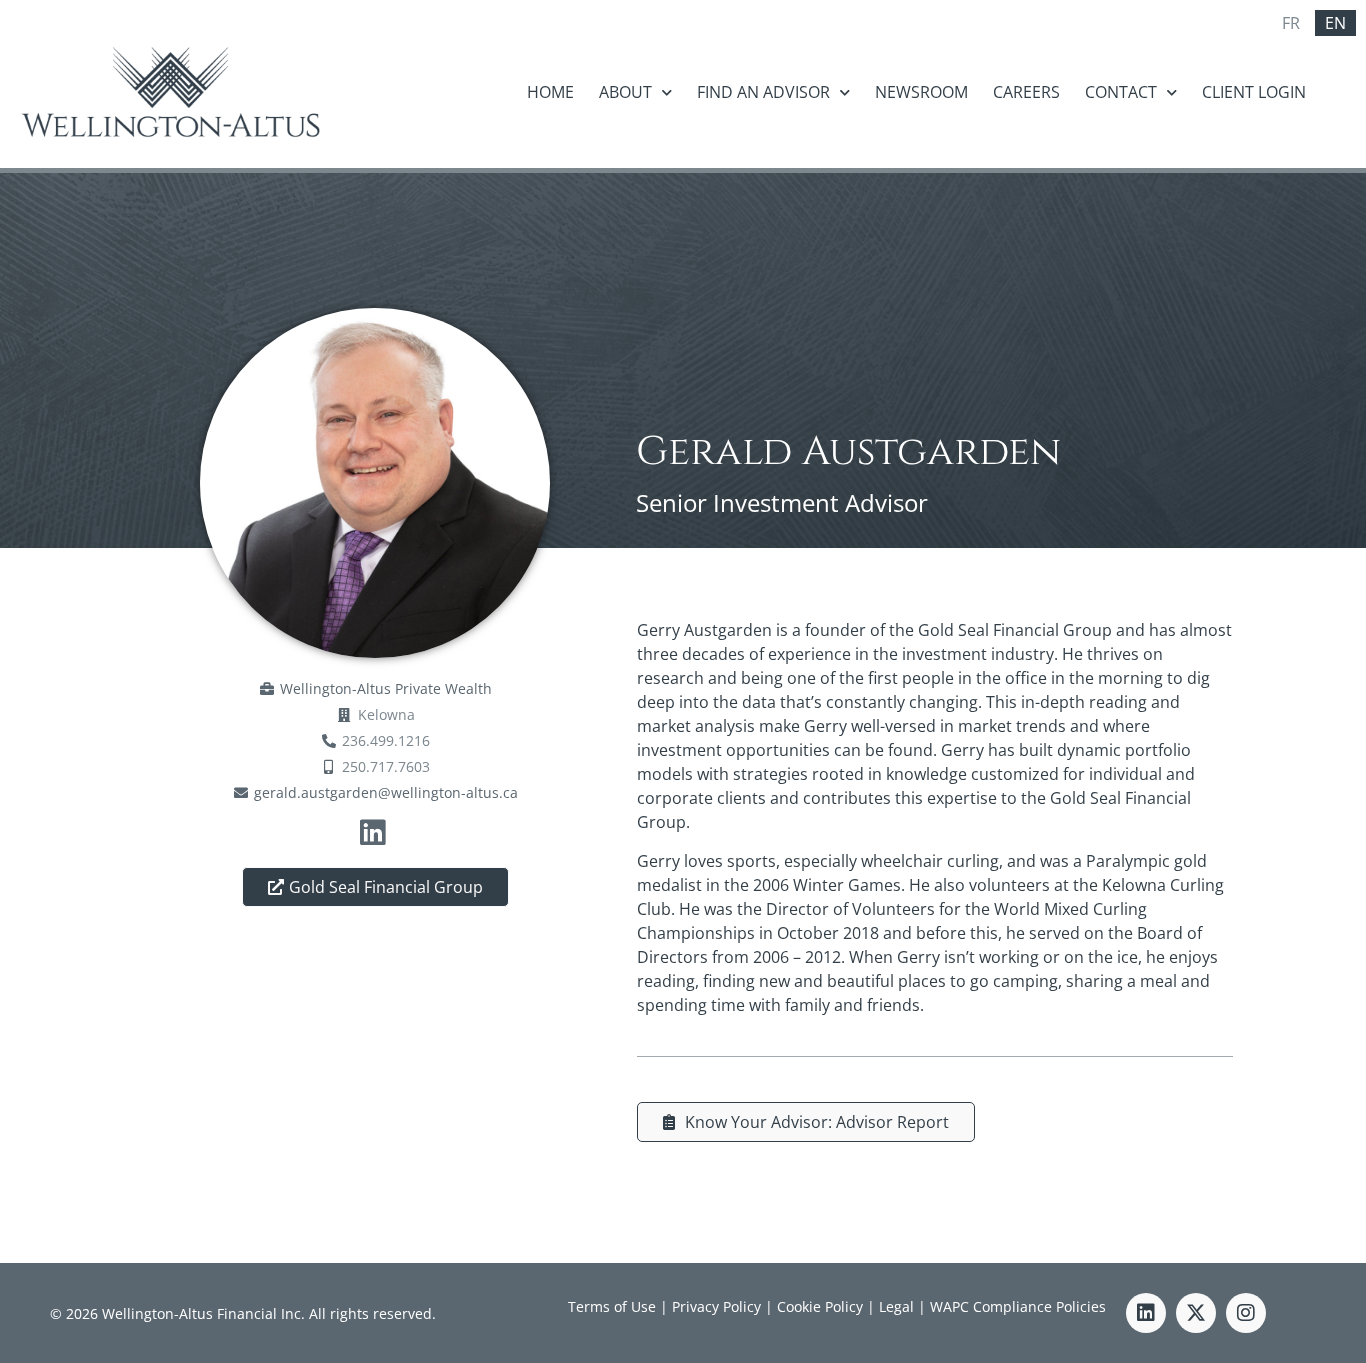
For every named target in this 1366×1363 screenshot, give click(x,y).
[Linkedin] (1146, 1313)
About (625, 92)
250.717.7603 (386, 766)
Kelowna (386, 714)
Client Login (1254, 92)
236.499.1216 (386, 740)
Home (550, 92)
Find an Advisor (763, 92)
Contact (1121, 92)
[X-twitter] (1196, 1313)
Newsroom (921, 92)
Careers (1026, 92)
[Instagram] (1246, 1313)
